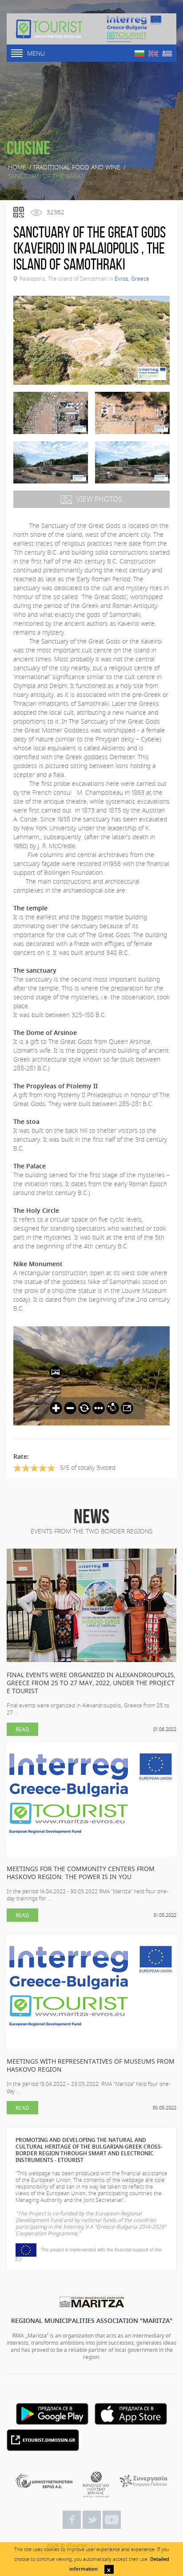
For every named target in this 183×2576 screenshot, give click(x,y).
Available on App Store (131, 2414)
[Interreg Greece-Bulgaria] (134, 29)
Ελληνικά (167, 54)
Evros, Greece (132, 278)
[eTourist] (49, 29)
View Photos (99, 499)
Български (139, 54)
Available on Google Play (52, 2414)
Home (17, 167)
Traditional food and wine (77, 167)
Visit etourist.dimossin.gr (43, 2440)
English (153, 54)
